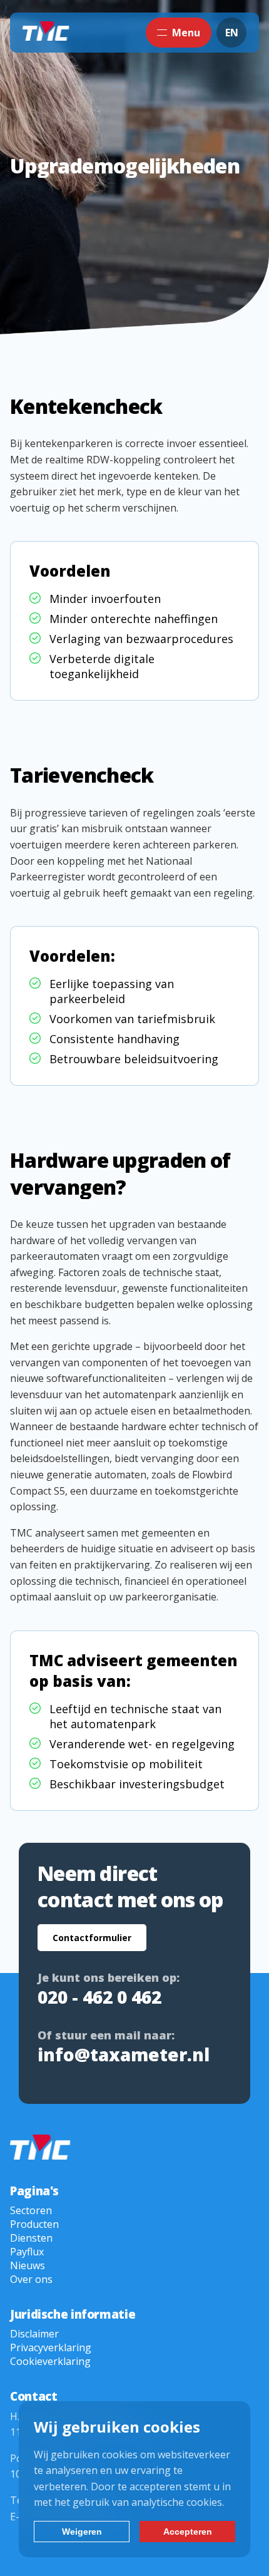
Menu (186, 33)
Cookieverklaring (50, 2361)
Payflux (27, 2252)
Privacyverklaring (51, 2347)
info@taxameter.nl (124, 2054)
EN (232, 33)
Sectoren (31, 2210)
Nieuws (28, 2265)
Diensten (31, 2238)
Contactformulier (92, 1938)
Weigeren (82, 2532)
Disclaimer (34, 2334)
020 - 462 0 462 (99, 1997)
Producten (34, 2224)
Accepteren (188, 2532)
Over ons (31, 2279)
